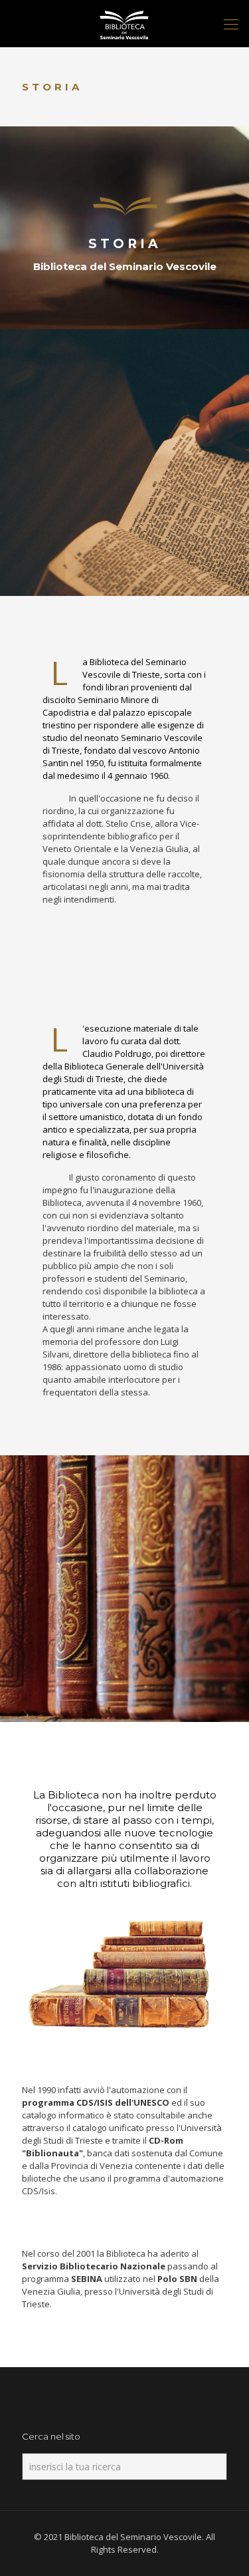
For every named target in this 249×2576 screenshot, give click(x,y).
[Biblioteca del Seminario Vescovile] (124, 23)
